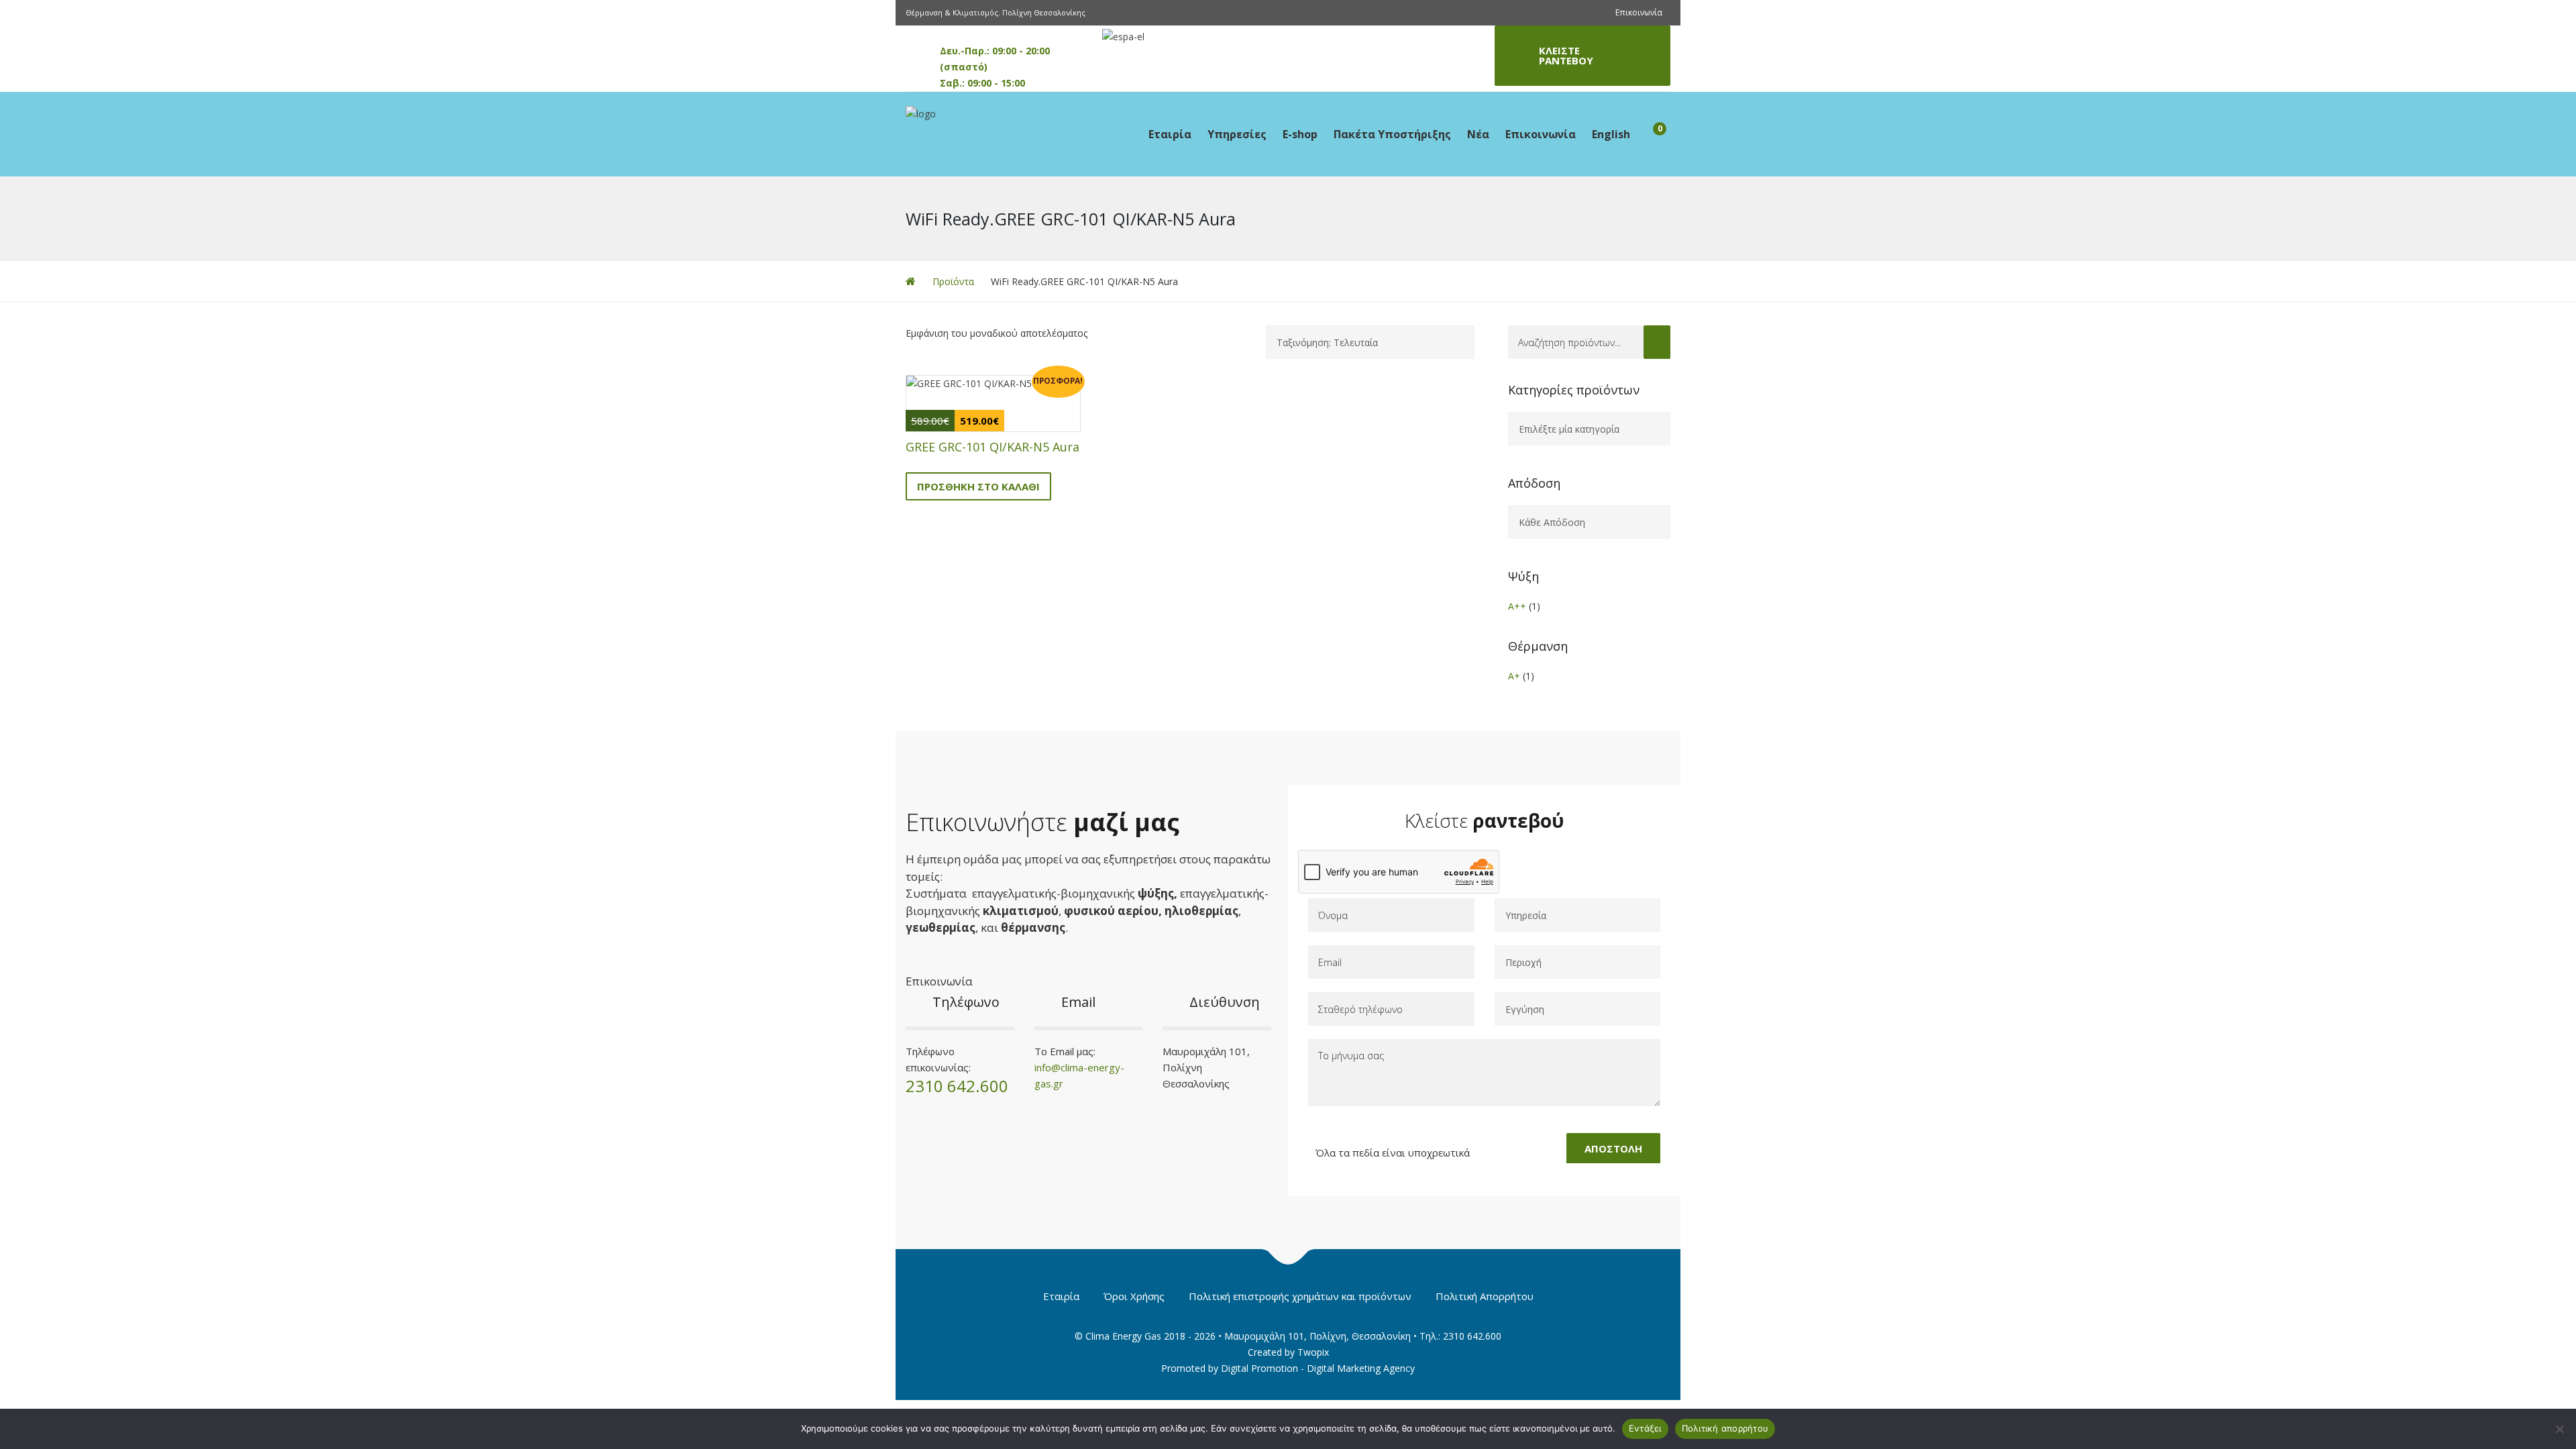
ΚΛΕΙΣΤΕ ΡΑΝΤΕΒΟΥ (1566, 55)
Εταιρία (1170, 134)
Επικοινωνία (1639, 12)
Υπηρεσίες (1237, 134)
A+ (1514, 676)
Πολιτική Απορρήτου (1485, 1296)
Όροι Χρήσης (1134, 1296)
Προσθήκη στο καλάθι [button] (978, 486)
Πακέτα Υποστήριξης (1392, 134)
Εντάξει (1645, 1428)
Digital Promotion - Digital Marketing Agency (1318, 1368)
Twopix (1313, 1352)
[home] (911, 281)
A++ (1517, 606)
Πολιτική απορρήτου (1725, 1428)
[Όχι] (2559, 1429)
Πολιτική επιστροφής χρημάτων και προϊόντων (1300, 1296)
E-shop (1300, 134)
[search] (1657, 342)
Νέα (1478, 134)
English (1611, 134)
